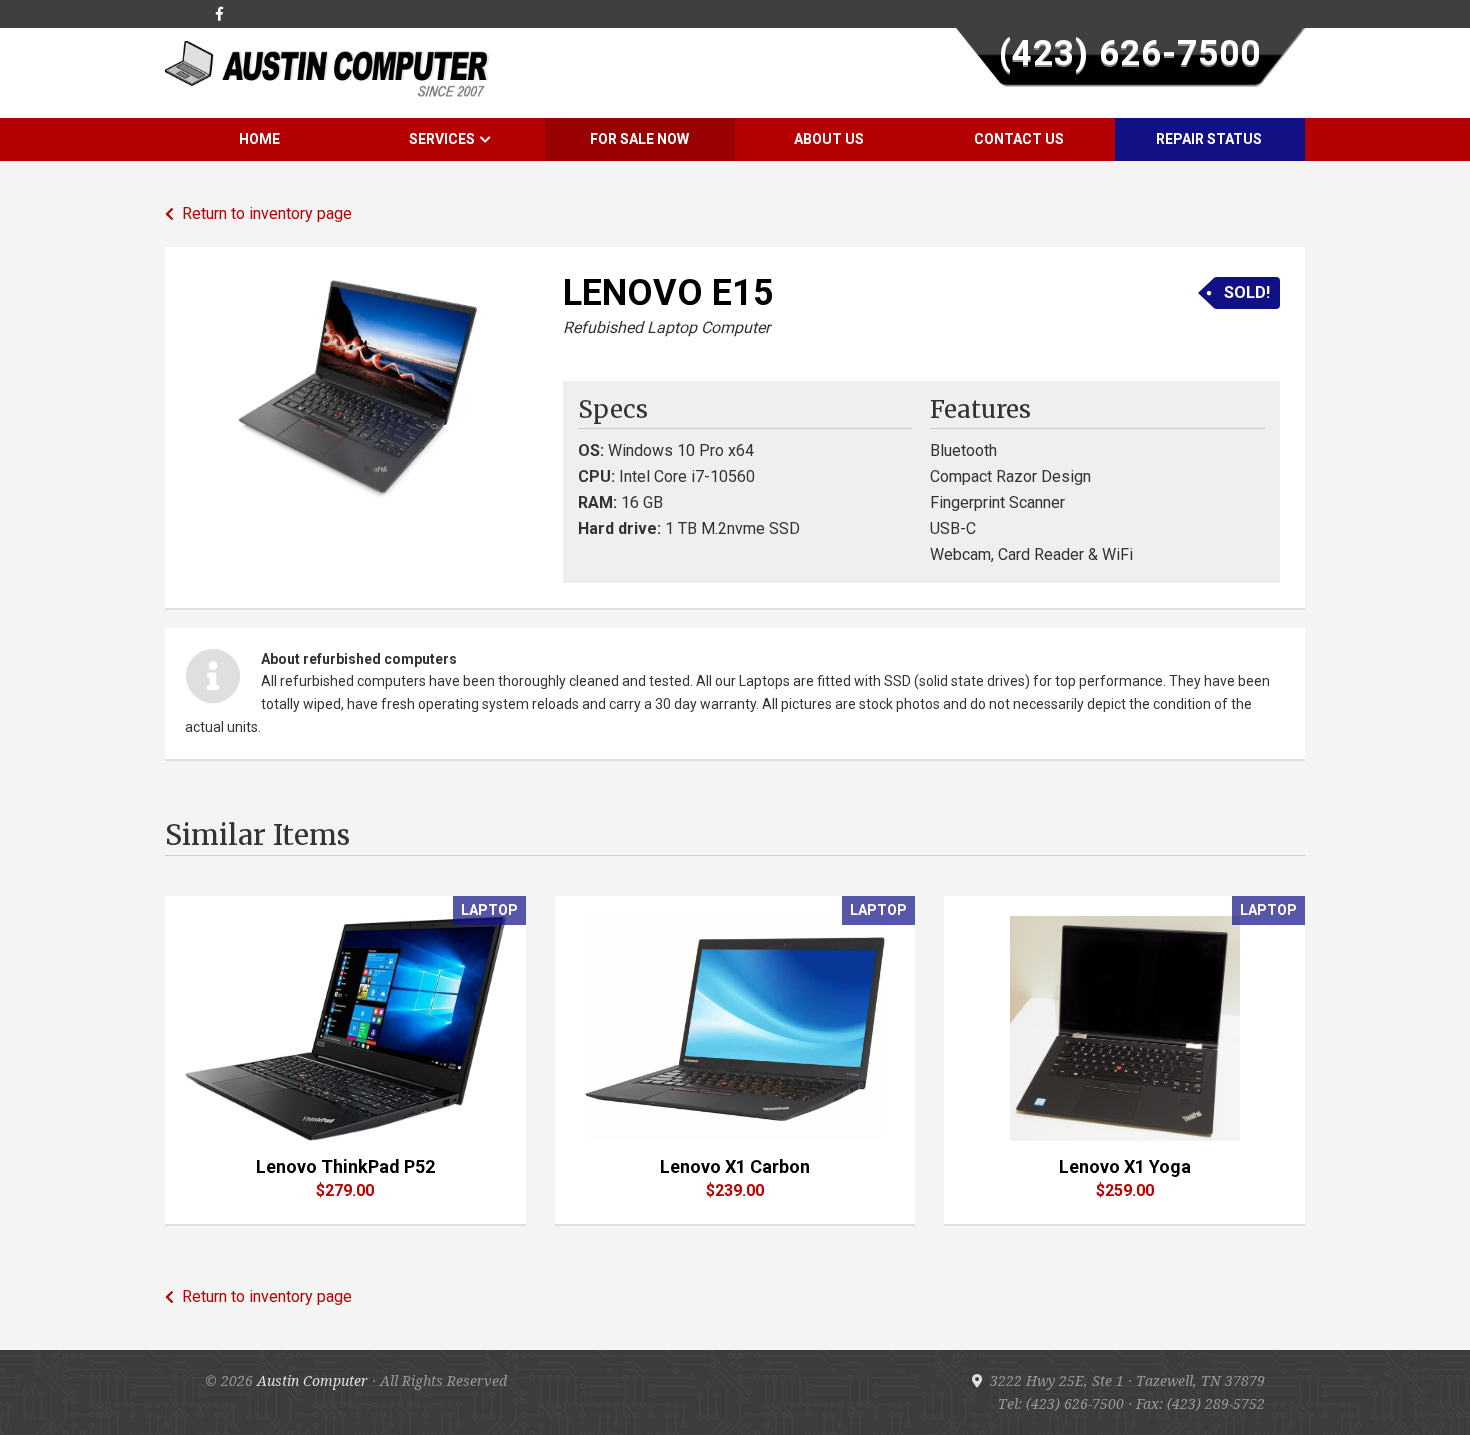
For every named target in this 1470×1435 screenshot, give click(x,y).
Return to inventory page (263, 213)
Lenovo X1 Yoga (1125, 1166)
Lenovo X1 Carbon (735, 1166)
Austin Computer (312, 1381)
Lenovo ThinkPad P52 (345, 1166)
